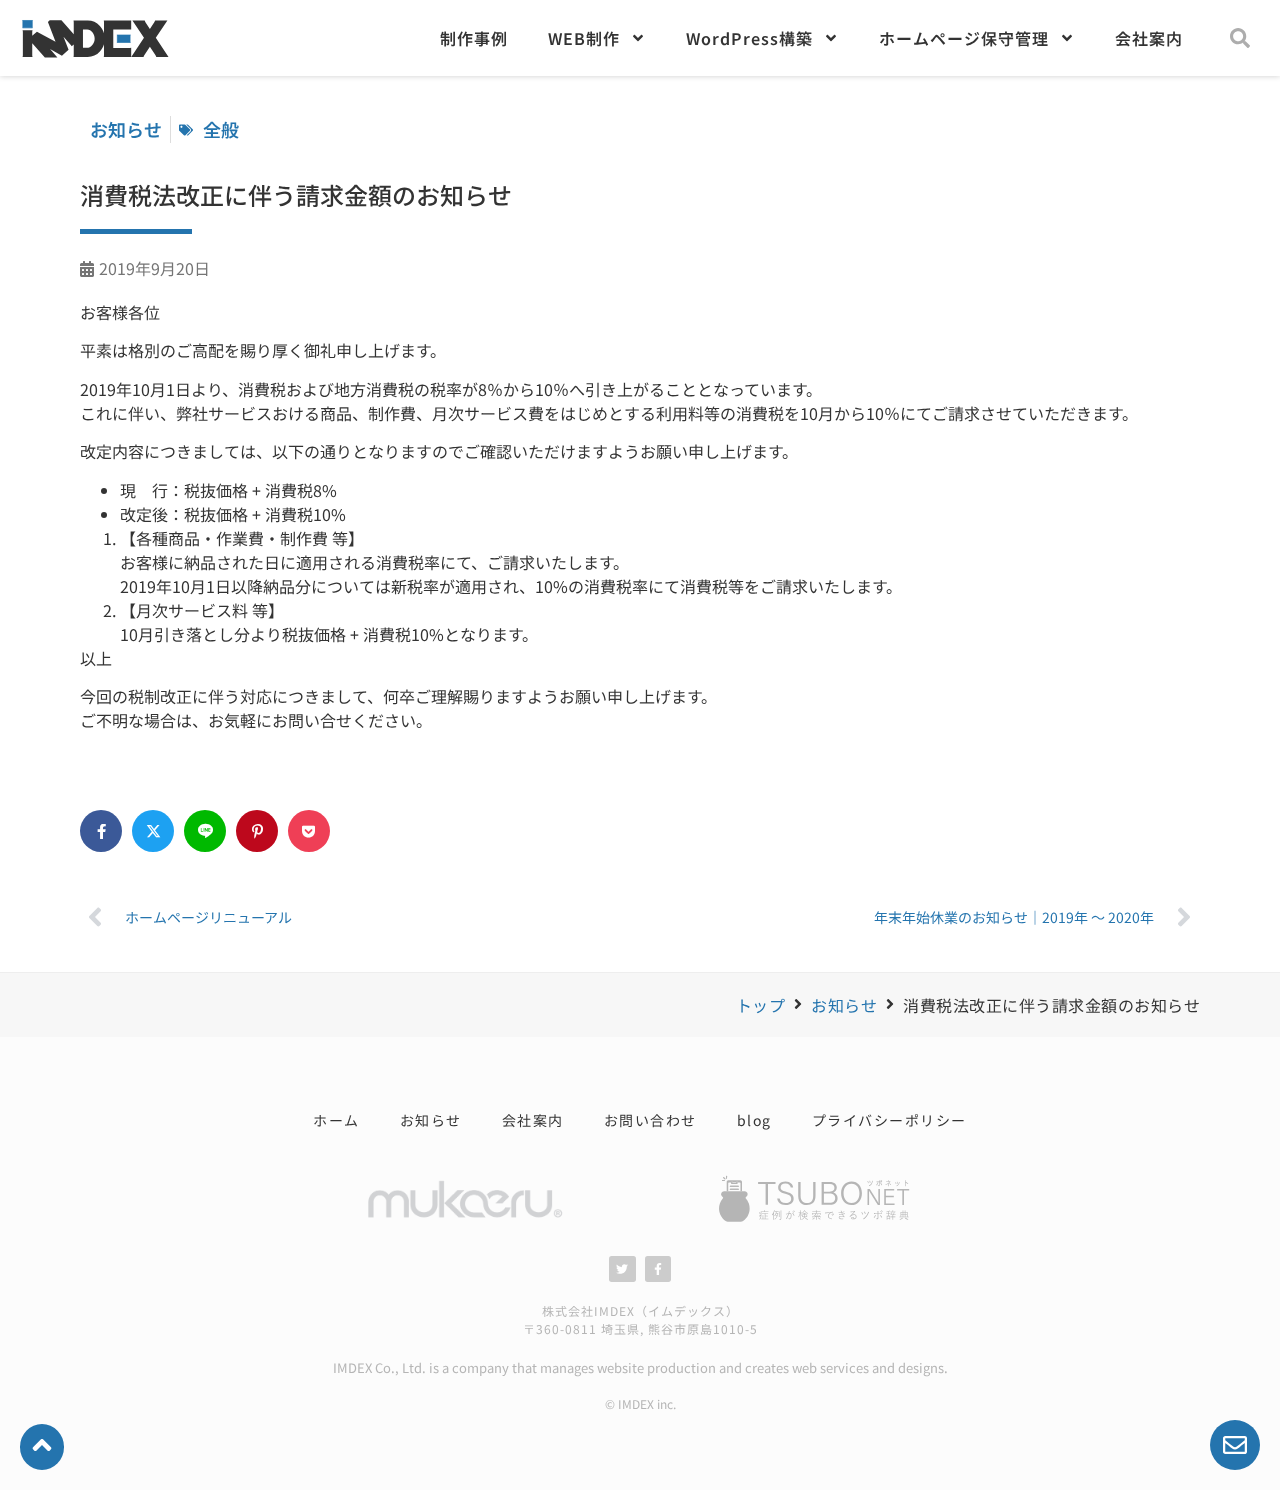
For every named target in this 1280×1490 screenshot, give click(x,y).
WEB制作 (584, 38)
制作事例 (474, 38)
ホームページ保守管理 (964, 38)
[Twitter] (622, 1269)
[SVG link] (815, 1199)
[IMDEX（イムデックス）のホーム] (95, 64)
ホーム (336, 1120)
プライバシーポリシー (889, 1120)
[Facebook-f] (658, 1269)
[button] (1240, 38)
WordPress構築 (749, 38)
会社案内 (1149, 38)
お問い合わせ (650, 1120)
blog (754, 1120)
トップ (761, 1005)
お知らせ (844, 1005)
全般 (221, 129)
